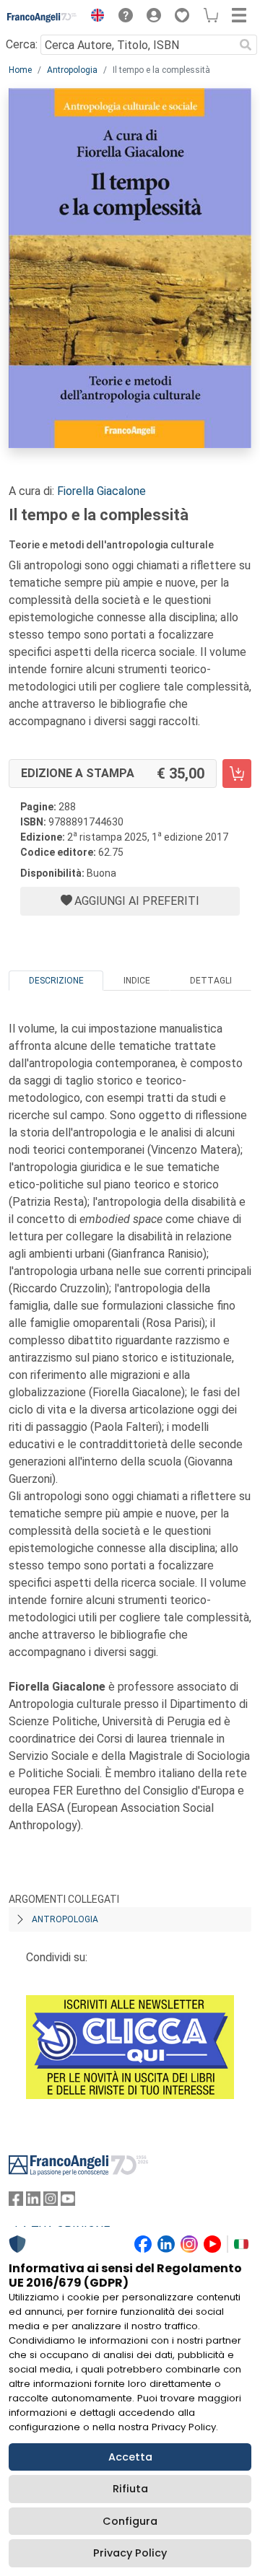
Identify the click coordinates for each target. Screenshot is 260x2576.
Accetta (130, 2457)
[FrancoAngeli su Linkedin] (33, 2202)
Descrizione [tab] (56, 981)
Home (20, 70)
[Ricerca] (246, 45)
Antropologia (72, 70)
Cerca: (22, 44)
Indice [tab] (137, 981)
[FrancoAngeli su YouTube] (68, 2202)
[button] (94, 17)
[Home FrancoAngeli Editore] (42, 17)
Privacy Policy (130, 2553)
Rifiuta (130, 2489)
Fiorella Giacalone (101, 491)
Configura (130, 2521)
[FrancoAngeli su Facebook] (16, 2202)
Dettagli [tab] (211, 981)
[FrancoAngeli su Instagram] (51, 2202)
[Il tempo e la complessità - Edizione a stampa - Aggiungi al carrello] (237, 774)
